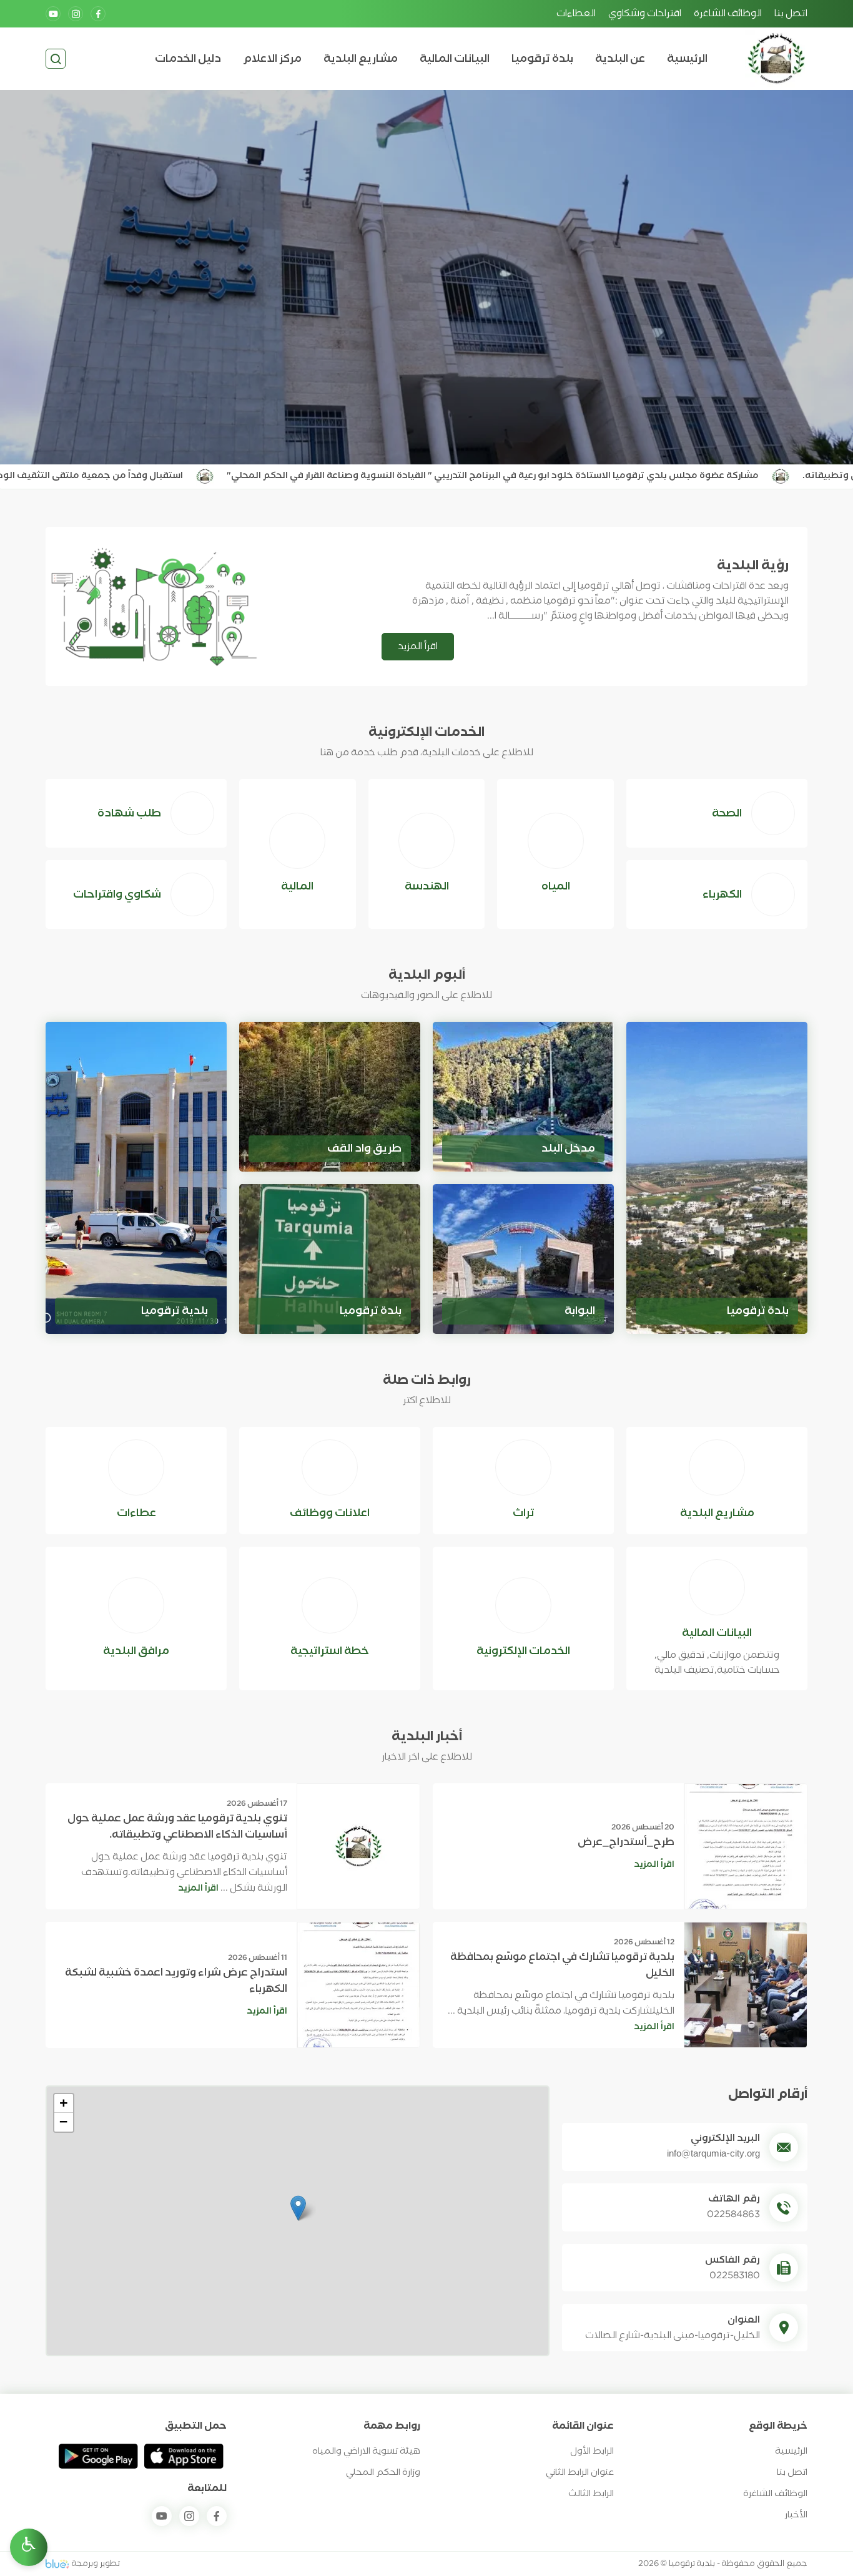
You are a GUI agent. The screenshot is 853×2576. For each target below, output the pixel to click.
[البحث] (56, 59)
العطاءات (576, 14)
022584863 (733, 2215)
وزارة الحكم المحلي (383, 2473)
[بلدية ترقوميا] (776, 59)
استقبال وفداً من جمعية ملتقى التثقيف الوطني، (166, 476)
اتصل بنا (791, 14)
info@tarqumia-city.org (713, 2154)
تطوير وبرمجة (96, 2564)
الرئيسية (687, 59)
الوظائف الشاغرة (728, 14)
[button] (298, 2208)
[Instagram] (76, 14)
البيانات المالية (455, 59)
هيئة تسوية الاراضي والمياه (366, 2451)
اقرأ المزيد (418, 647)
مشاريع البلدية (361, 59)
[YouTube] (53, 14)
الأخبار (796, 2515)
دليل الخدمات (188, 59)
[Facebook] (98, 14)
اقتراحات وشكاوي (645, 14)
